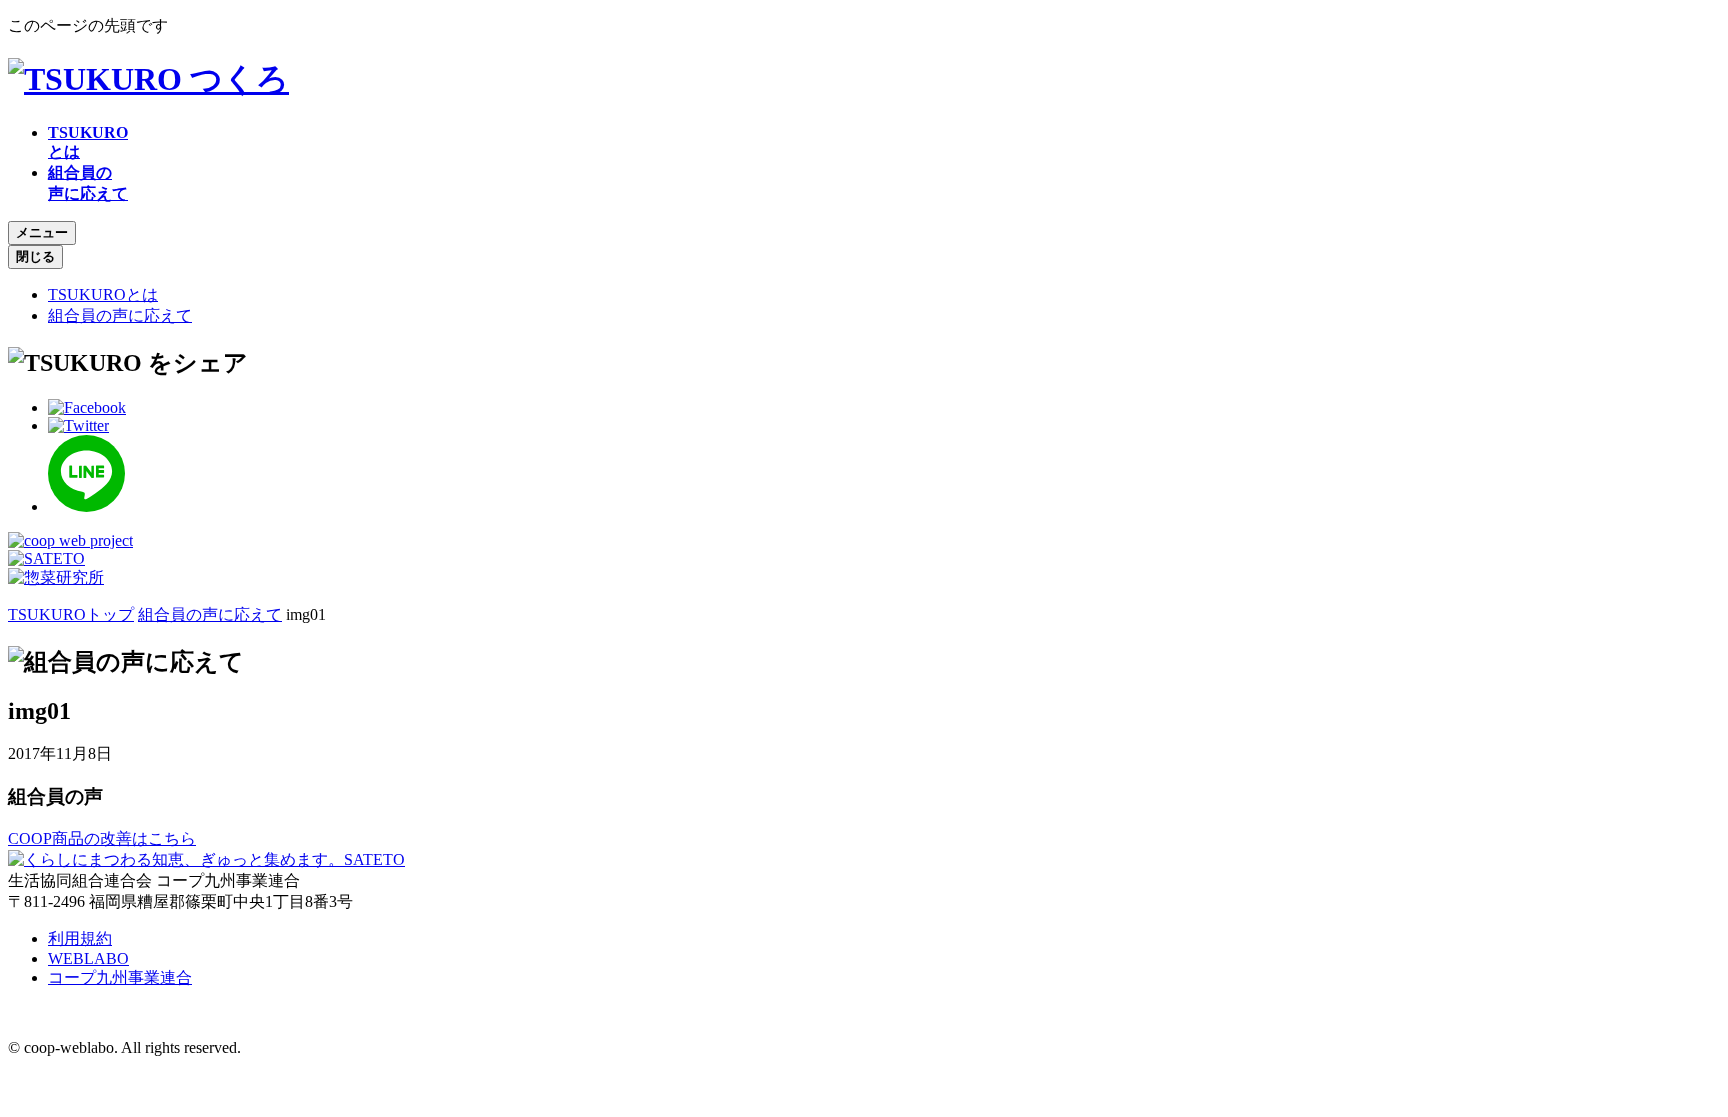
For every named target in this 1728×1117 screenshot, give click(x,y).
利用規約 (80, 938)
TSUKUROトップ (71, 614)
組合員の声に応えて (120, 315)
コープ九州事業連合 (120, 977)
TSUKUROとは (103, 294)
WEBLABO (88, 958)
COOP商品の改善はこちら (102, 838)
